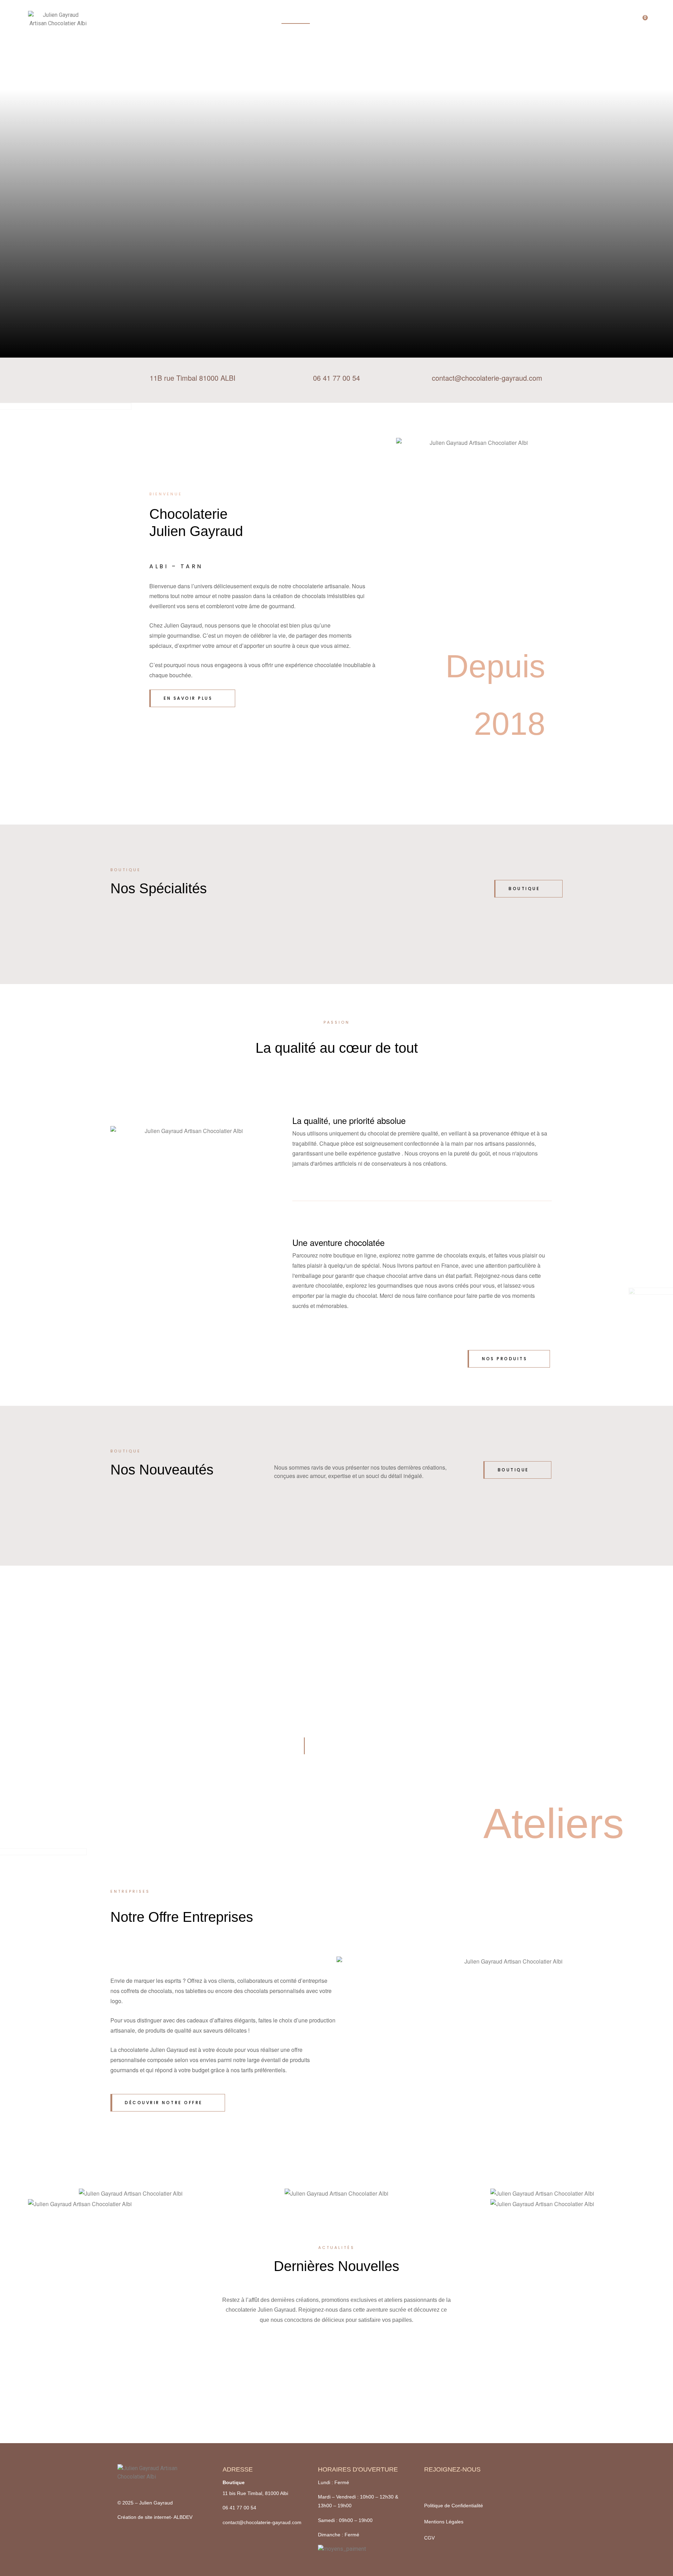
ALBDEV (183, 2517)
